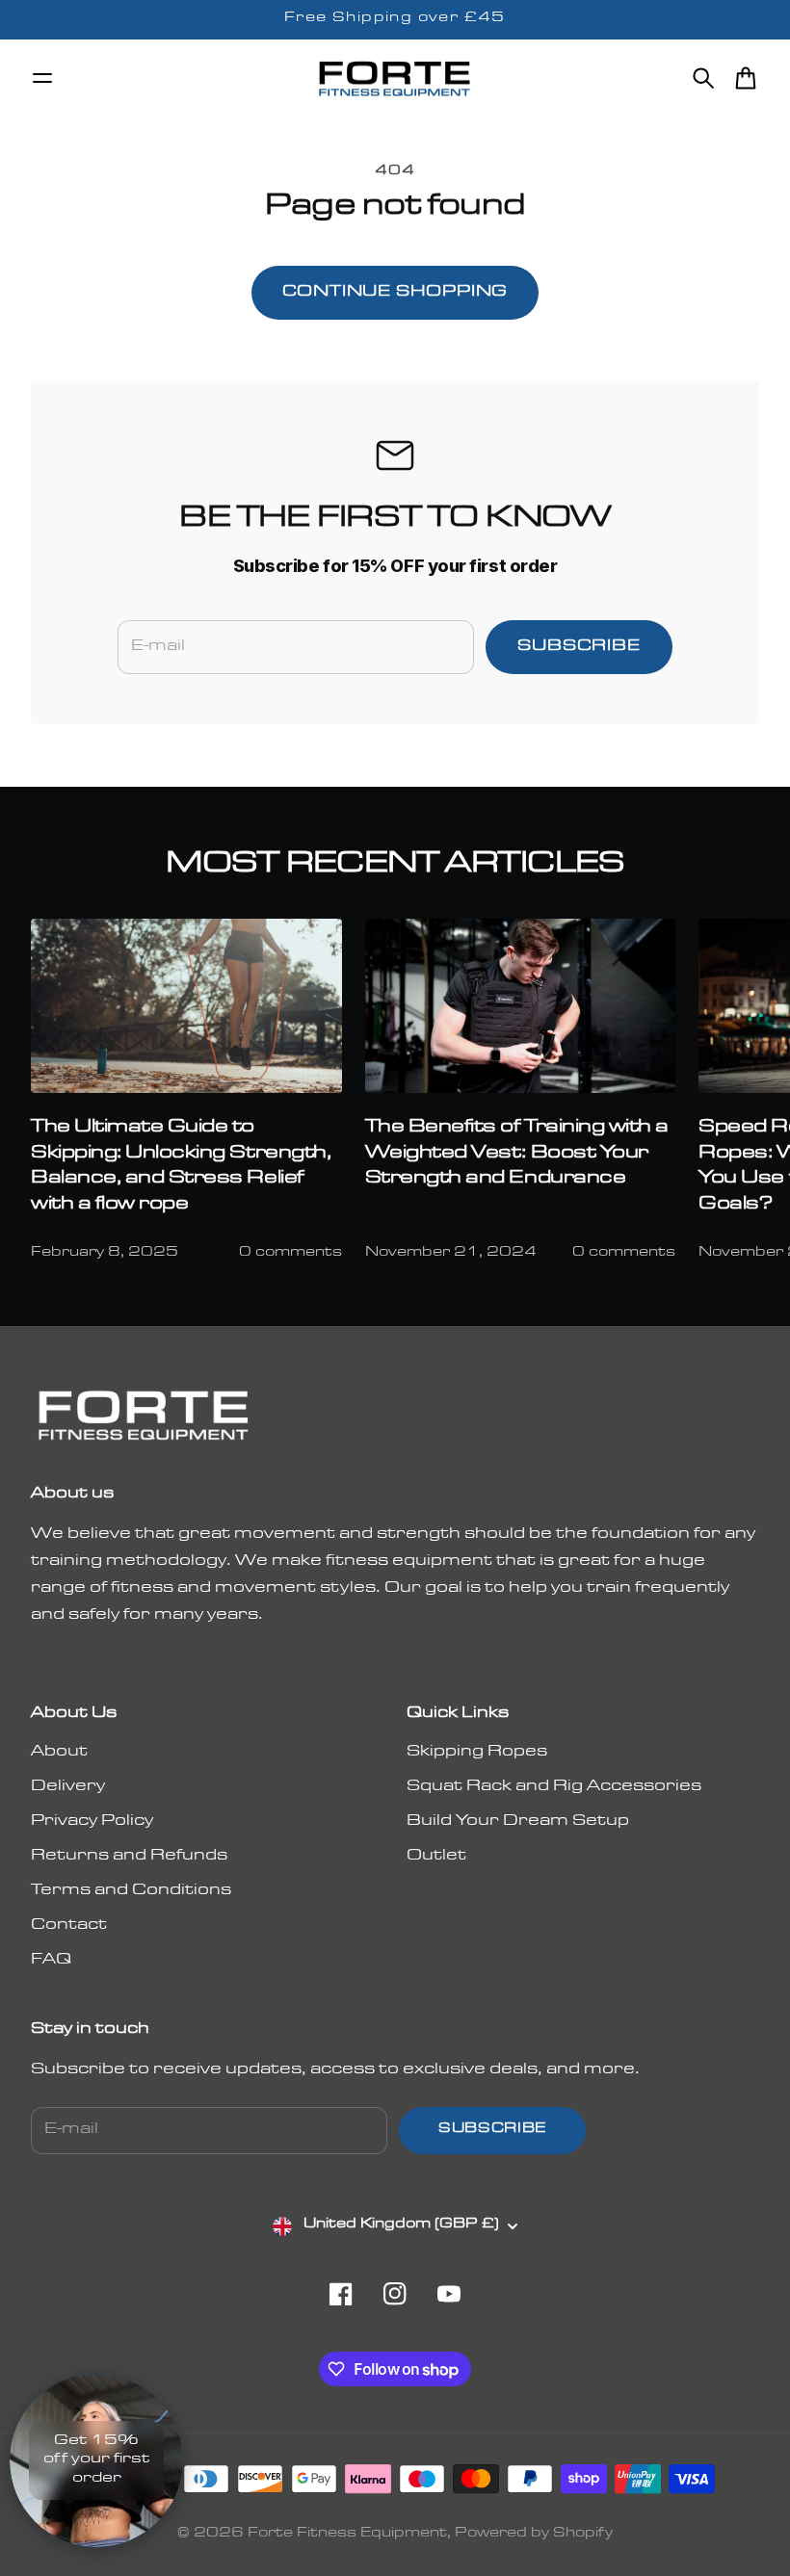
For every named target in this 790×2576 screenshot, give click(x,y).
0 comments (290, 1254)
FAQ (51, 1961)
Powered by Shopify (534, 2535)
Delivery (68, 1787)
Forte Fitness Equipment (347, 2535)
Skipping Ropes (477, 1753)
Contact (69, 1926)
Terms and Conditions (131, 1891)
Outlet (436, 1857)
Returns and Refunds (129, 1857)
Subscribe (579, 647)
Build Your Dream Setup (518, 1822)
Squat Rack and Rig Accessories (554, 1787)
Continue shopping (395, 293)
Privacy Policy (92, 1822)
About (59, 1753)
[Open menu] (42, 78)
